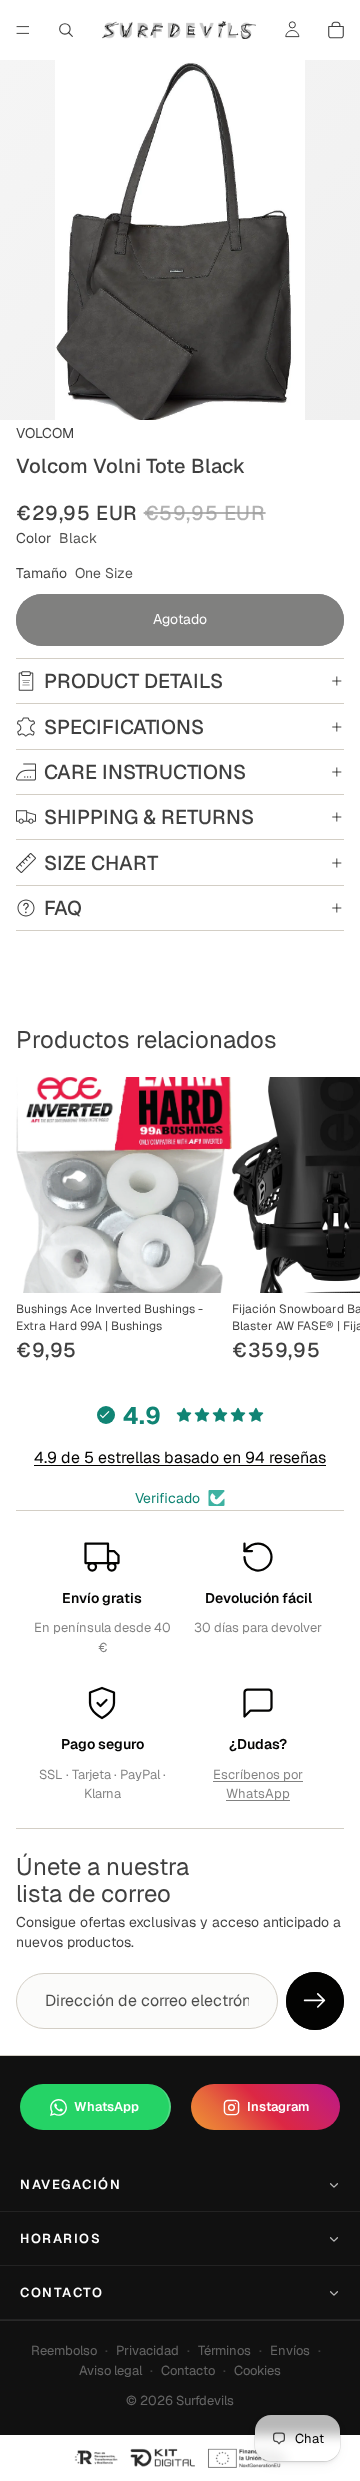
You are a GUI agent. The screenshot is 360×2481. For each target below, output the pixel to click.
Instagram (278, 2106)
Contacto (61, 2292)
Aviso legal (110, 2370)
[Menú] (23, 30)
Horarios (60, 2238)
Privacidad (147, 2350)
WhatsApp (106, 2106)
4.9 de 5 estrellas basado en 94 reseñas (180, 1457)
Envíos (290, 2350)
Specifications (124, 727)
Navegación (71, 2184)
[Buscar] (66, 30)
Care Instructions (145, 772)
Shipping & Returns (149, 817)
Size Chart (101, 863)
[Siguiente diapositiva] (322, 1222)
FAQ (63, 908)
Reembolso (64, 2350)
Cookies (257, 2370)
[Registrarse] (315, 2001)
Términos (224, 2350)
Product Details (133, 681)
